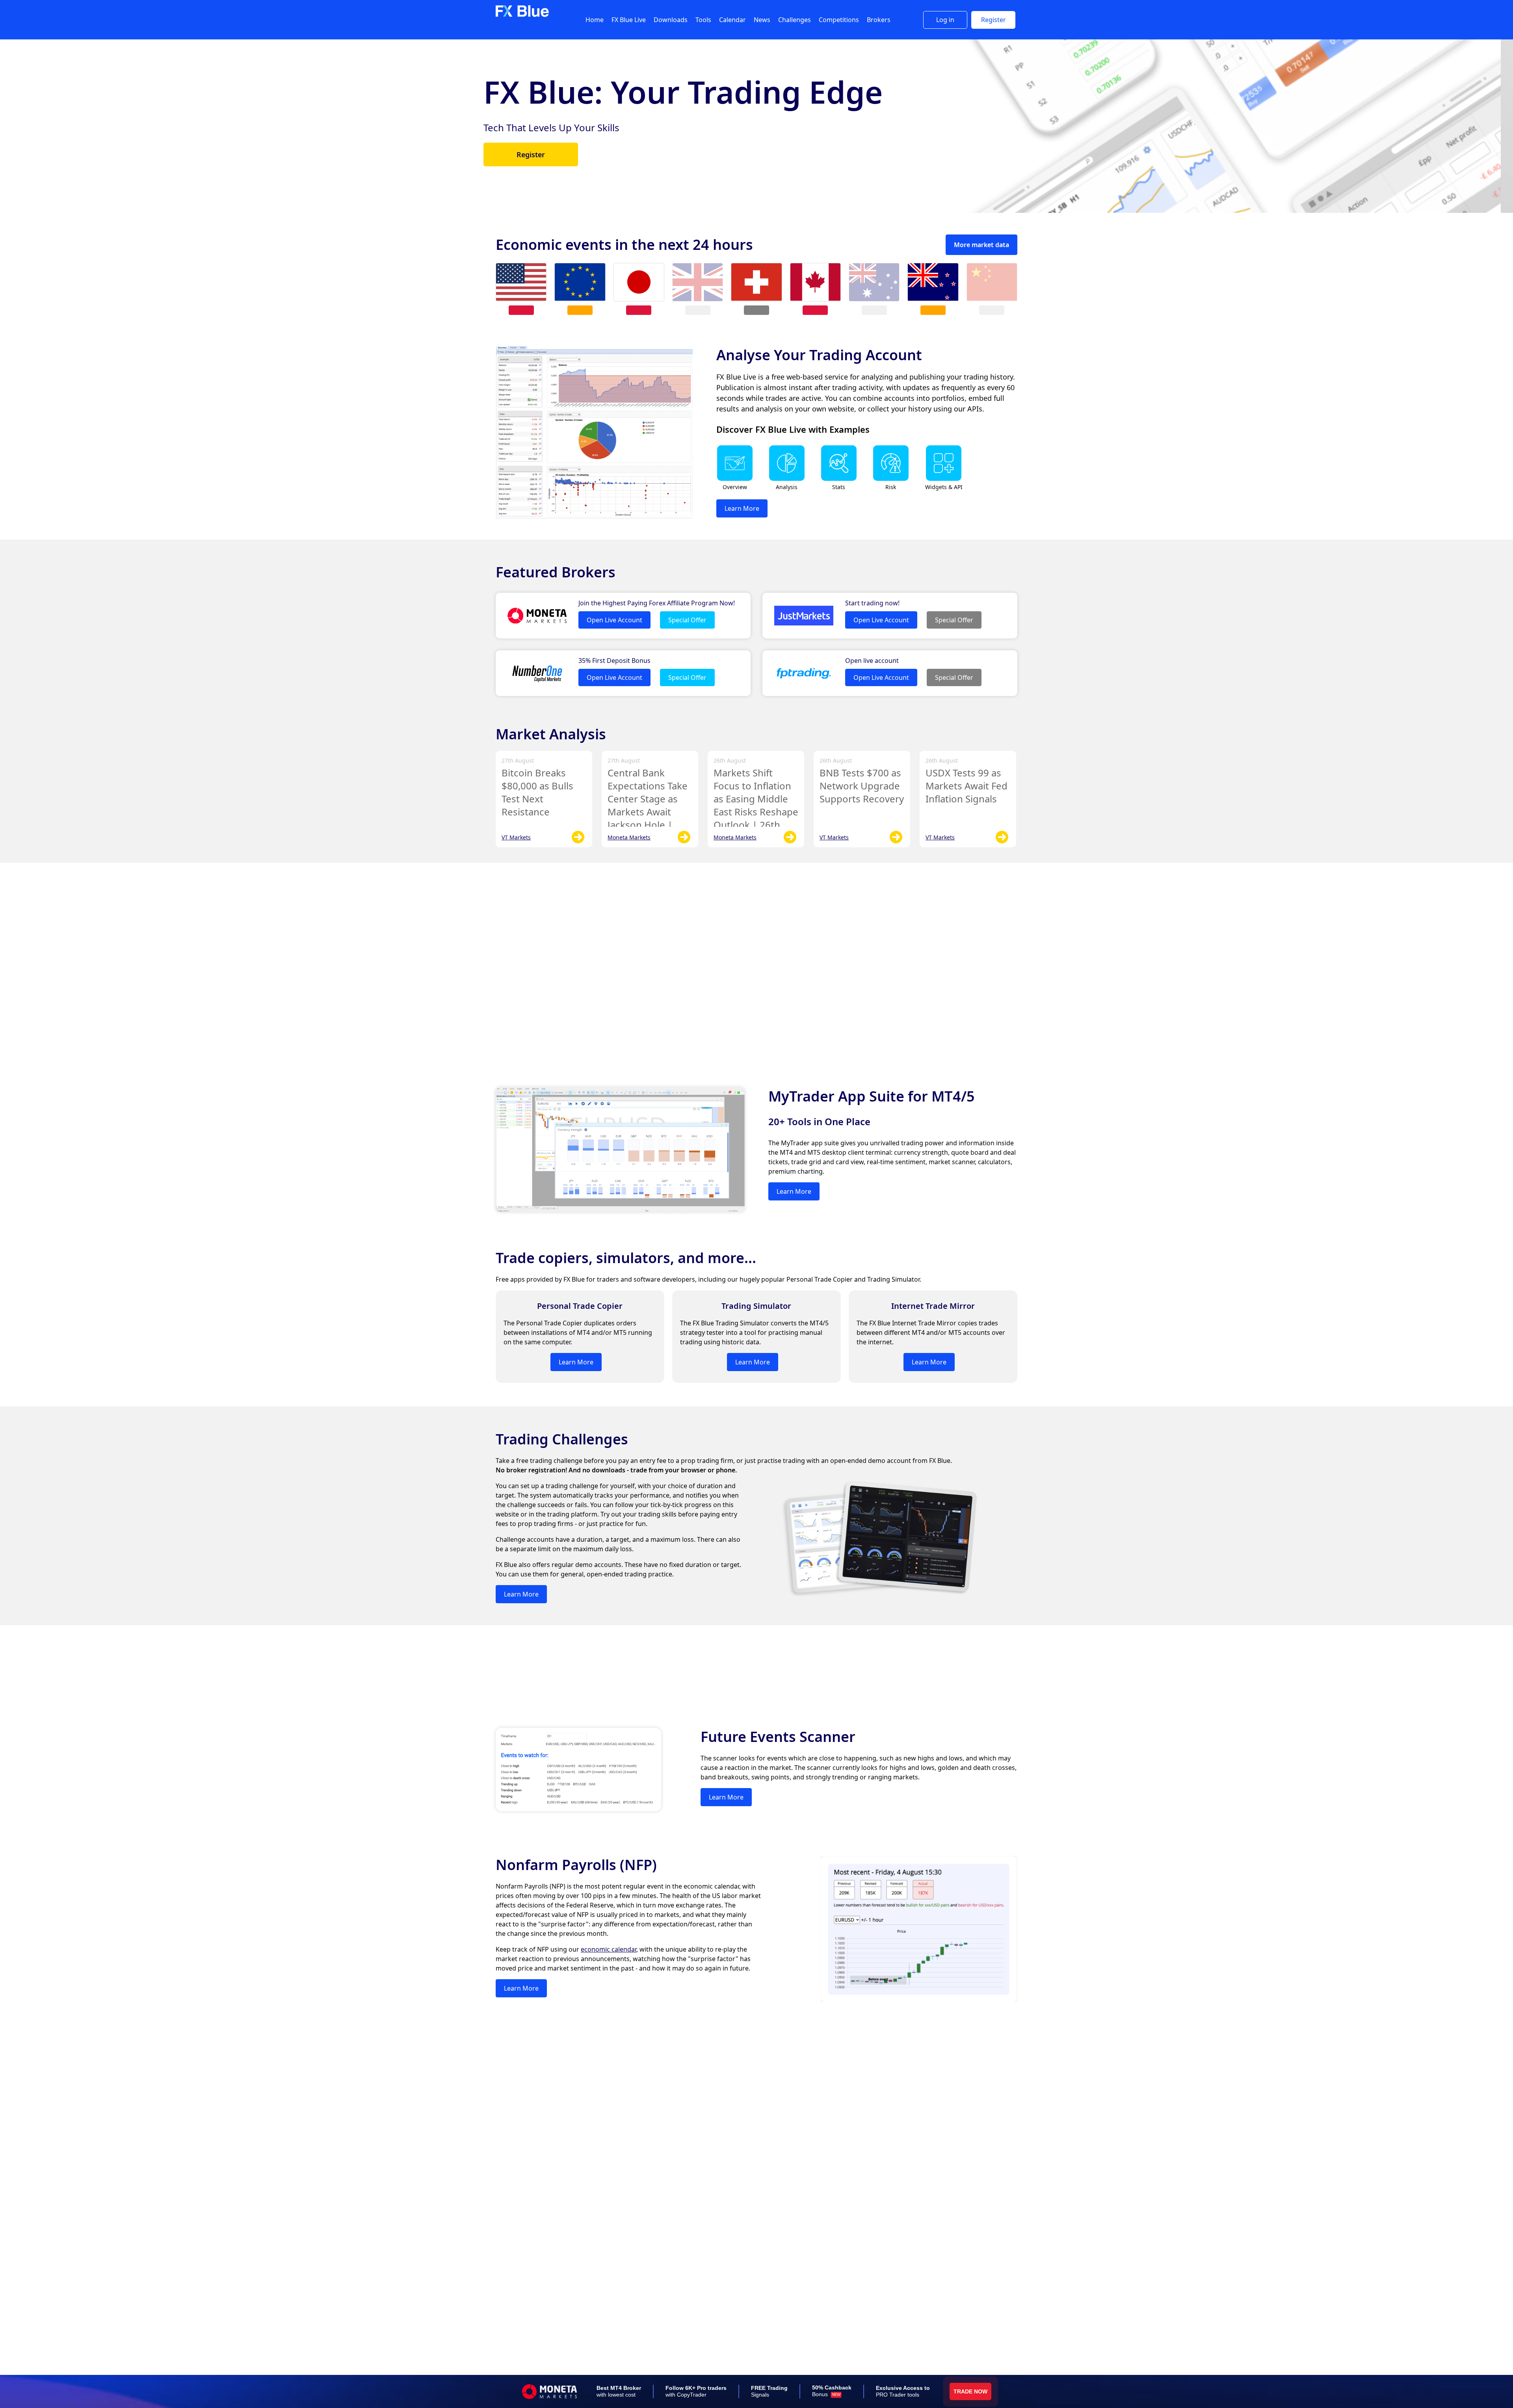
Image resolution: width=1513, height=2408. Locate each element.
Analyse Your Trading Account (819, 355)
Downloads (671, 20)
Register (993, 20)
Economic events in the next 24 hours (624, 245)
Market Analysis (551, 734)
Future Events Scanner (778, 1737)
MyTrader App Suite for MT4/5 (872, 1096)
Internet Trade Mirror (933, 1306)
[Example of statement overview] (735, 479)
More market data (981, 245)
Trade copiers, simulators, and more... (626, 1258)
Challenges (795, 20)
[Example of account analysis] (787, 479)
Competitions (839, 20)
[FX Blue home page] (522, 15)
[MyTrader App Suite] (620, 1210)
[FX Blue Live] (594, 516)
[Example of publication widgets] (944, 479)
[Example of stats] (839, 479)
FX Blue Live (629, 20)
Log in (945, 20)
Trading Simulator (756, 1306)
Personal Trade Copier (580, 1306)
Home (595, 20)
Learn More (543, 169)
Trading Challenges (562, 1439)
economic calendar (609, 1949)
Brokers (879, 20)
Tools (703, 20)
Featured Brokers (556, 572)
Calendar (732, 20)
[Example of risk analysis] (891, 479)
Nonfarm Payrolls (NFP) (576, 1865)
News (762, 20)
